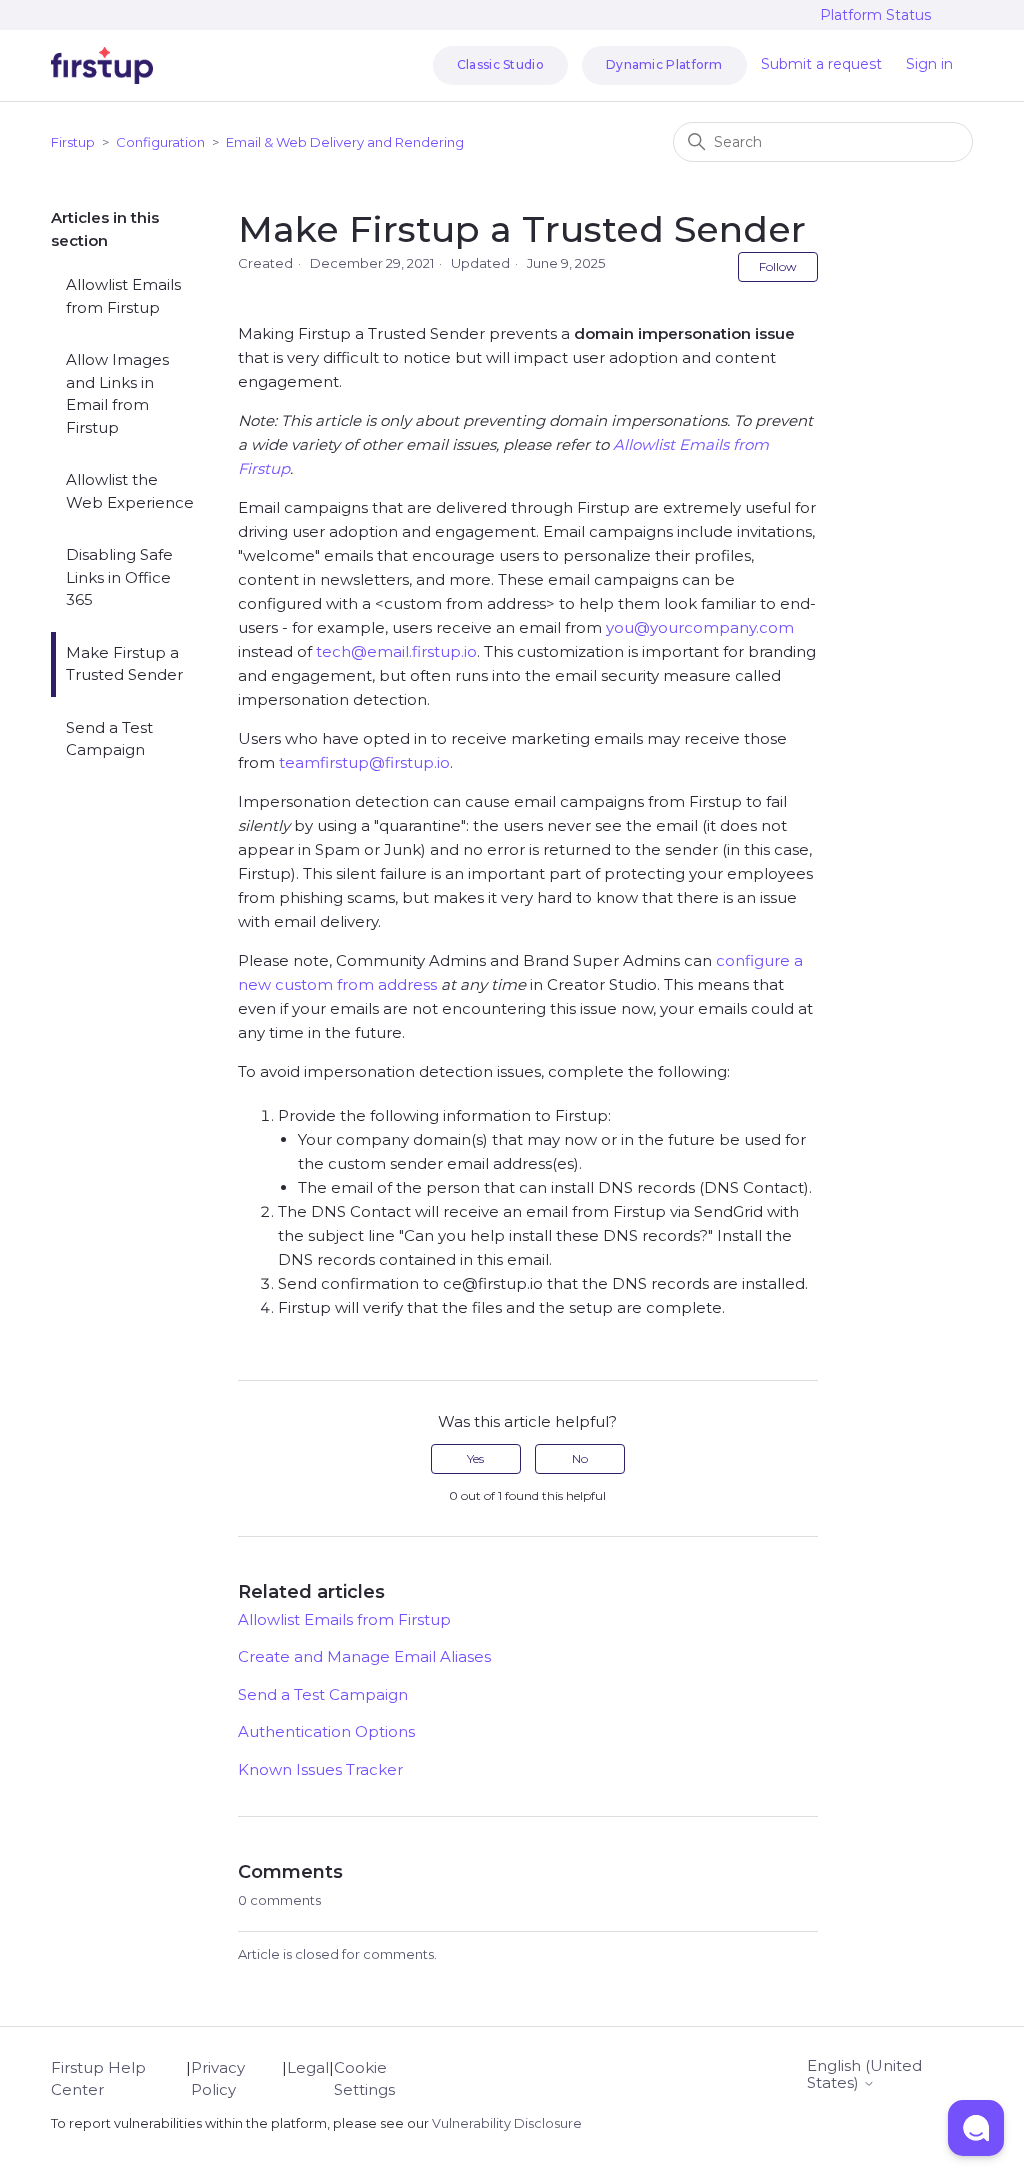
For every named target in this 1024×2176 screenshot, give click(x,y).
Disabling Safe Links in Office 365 (119, 577)
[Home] (102, 65)
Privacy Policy (218, 2079)
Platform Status (875, 15)
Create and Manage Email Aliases (364, 1656)
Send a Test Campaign (109, 739)
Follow (778, 266)
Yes (475, 1458)
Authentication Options (326, 1731)
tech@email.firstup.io (396, 651)
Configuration (160, 142)
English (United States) (864, 2074)
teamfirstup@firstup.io (364, 762)
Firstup (73, 142)
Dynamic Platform (664, 64)
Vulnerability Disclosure (507, 2123)
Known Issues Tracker (320, 1769)
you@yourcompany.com (700, 627)
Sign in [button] (929, 64)
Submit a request (821, 64)
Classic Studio (500, 64)
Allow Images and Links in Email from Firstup (117, 393)
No (580, 1458)
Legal (308, 2067)
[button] (976, 2128)
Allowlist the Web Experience (130, 491)
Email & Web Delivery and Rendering (345, 142)
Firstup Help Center (98, 2079)
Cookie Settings (364, 2079)
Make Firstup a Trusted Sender (124, 664)
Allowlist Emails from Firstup (123, 296)
